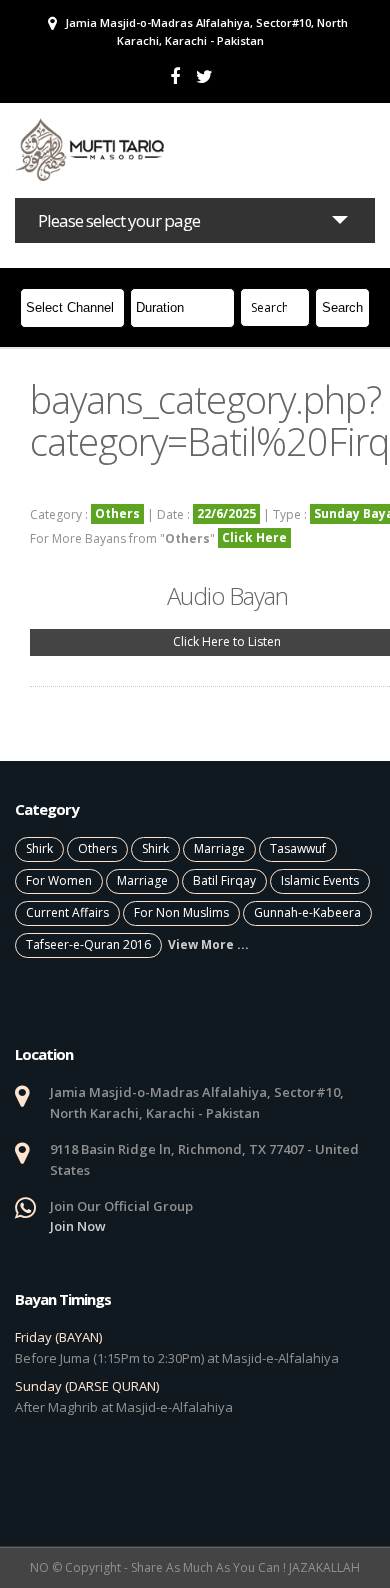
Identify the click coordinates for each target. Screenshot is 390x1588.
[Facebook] (175, 76)
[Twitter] (204, 76)
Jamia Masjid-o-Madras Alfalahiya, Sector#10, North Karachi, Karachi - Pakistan (205, 31)
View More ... (208, 944)
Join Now (78, 1226)
